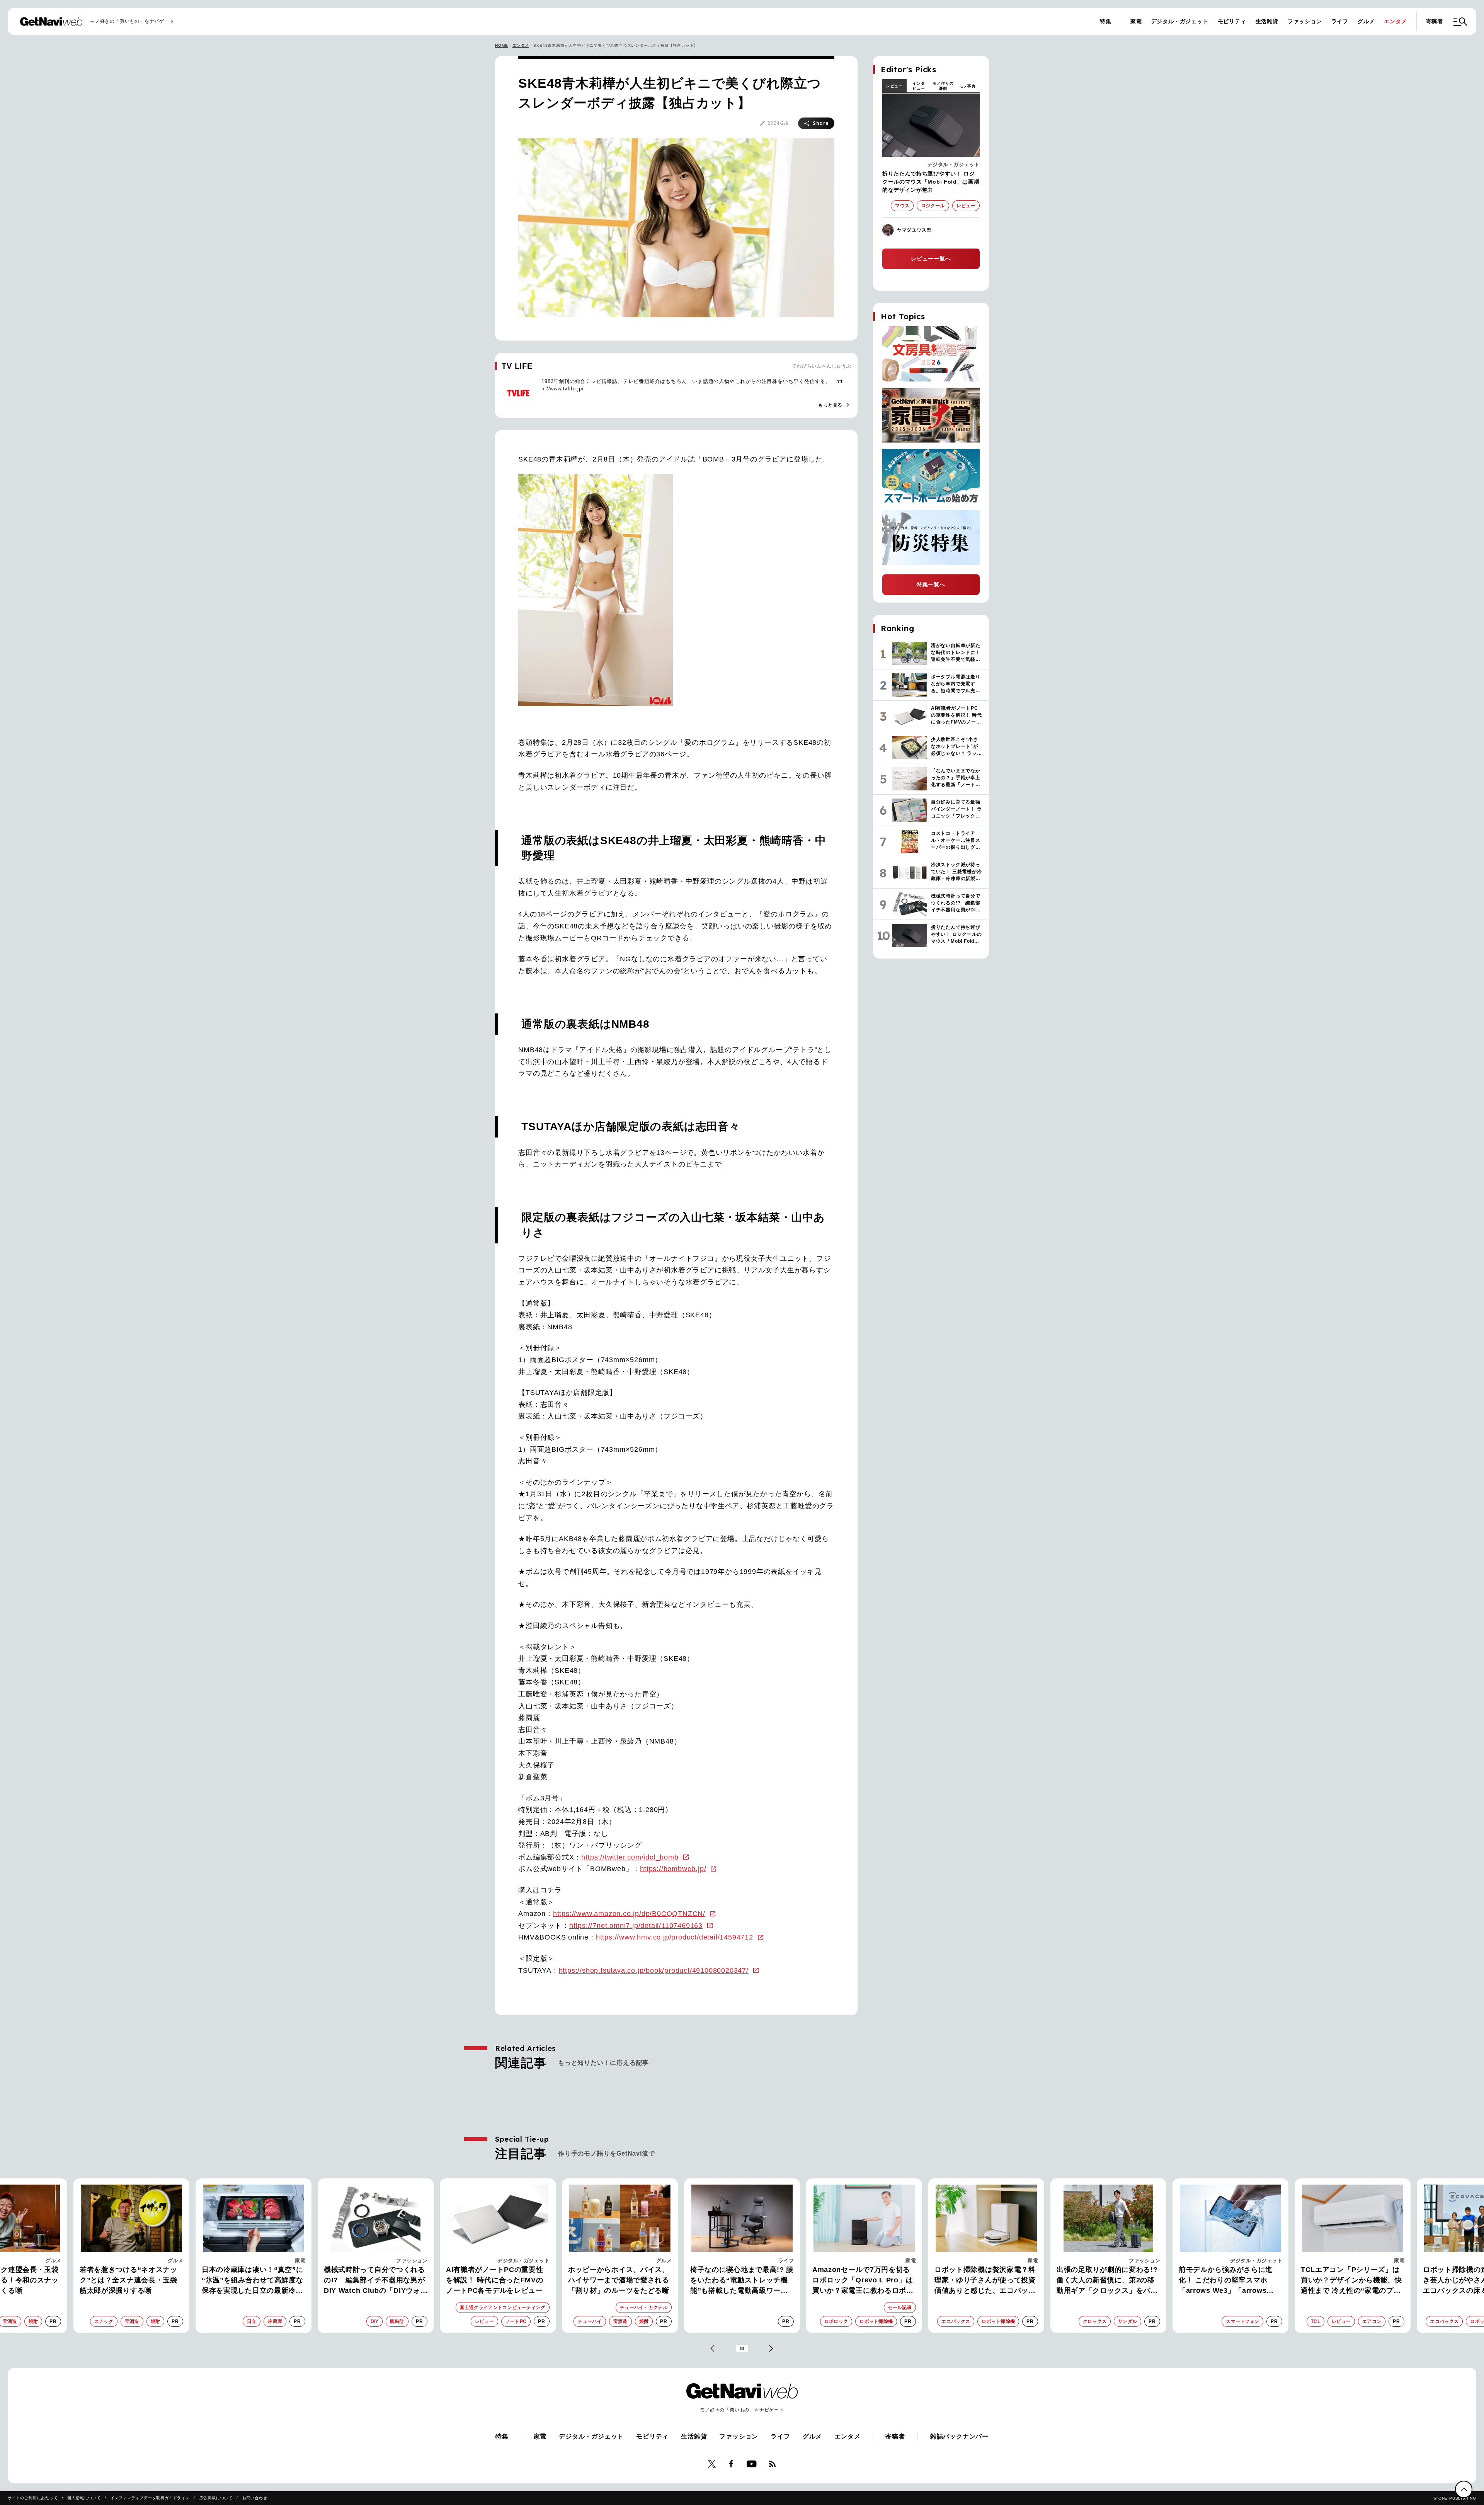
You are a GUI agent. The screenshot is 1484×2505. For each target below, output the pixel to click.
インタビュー (919, 86)
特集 (1106, 21)
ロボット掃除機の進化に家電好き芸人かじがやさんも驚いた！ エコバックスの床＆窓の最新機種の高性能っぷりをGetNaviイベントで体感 (1351, 2281)
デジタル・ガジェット (1180, 21)
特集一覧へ (931, 584)
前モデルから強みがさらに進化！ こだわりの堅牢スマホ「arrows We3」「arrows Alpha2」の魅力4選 (1104, 2281)
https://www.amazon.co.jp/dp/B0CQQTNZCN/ (629, 1914)
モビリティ (1232, 21)
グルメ (1366, 21)
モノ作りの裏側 (943, 86)
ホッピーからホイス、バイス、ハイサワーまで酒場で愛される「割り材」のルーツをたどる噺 (497, 2280)
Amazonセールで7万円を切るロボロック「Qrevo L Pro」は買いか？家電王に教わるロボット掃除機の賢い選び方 (741, 2281)
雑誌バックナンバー (959, 2436)
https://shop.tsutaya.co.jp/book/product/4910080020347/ (654, 1970)
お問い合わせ (255, 2498)
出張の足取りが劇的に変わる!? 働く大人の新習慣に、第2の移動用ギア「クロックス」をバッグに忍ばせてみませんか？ (985, 2281)
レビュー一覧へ (931, 259)
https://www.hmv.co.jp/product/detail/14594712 (675, 1937)
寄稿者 (1435, 21)
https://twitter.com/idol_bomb (630, 1857)
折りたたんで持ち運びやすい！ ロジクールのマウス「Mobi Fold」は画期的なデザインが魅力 (931, 182)
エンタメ (1395, 21)
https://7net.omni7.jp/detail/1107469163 (636, 1926)
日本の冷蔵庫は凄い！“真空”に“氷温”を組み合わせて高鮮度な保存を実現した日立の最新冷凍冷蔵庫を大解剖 (130, 2281)
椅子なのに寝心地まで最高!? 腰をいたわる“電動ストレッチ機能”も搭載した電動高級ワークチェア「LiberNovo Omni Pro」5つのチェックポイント (620, 2281)
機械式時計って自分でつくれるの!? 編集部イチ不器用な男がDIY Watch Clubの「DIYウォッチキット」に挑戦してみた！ (252, 2281)
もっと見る (834, 405)
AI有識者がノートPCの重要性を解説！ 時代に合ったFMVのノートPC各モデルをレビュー (373, 2280)
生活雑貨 (1267, 21)
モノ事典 (967, 86)
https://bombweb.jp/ (673, 1869)
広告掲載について (216, 2498)
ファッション (1305, 21)
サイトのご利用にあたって (33, 2498)
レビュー (894, 86)
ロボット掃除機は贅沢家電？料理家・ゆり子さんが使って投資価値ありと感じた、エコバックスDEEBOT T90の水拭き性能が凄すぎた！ (864, 2281)
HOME (501, 45)
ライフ (1340, 21)
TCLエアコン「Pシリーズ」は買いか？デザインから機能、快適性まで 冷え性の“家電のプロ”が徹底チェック (1229, 2281)
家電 (1136, 21)
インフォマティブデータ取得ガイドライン (150, 2498)
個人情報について (84, 2498)
